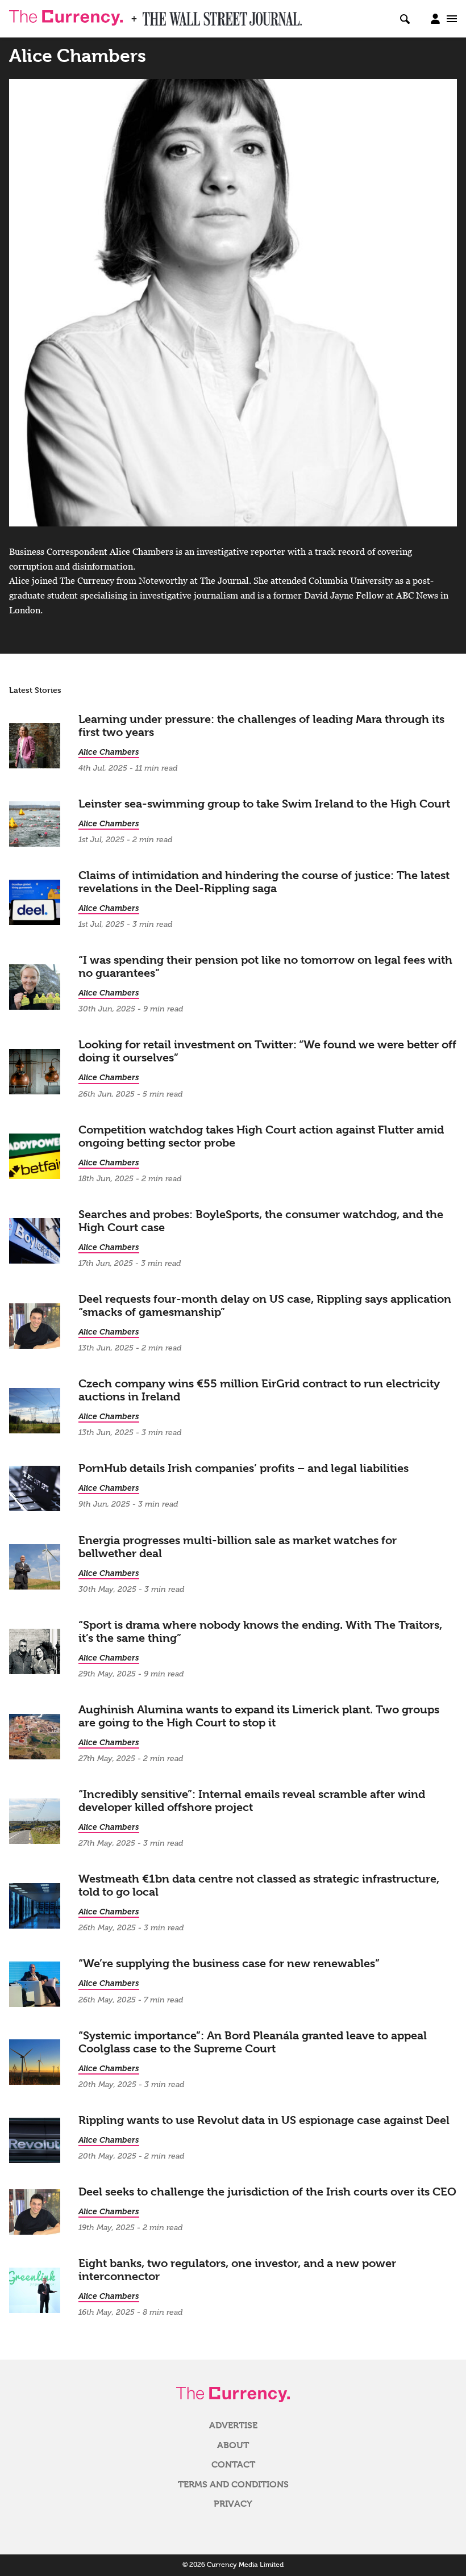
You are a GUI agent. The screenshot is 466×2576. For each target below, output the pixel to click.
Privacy (233, 2504)
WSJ (152, 15)
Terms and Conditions (233, 2485)
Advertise (233, 2426)
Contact (233, 2465)
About (233, 2445)
